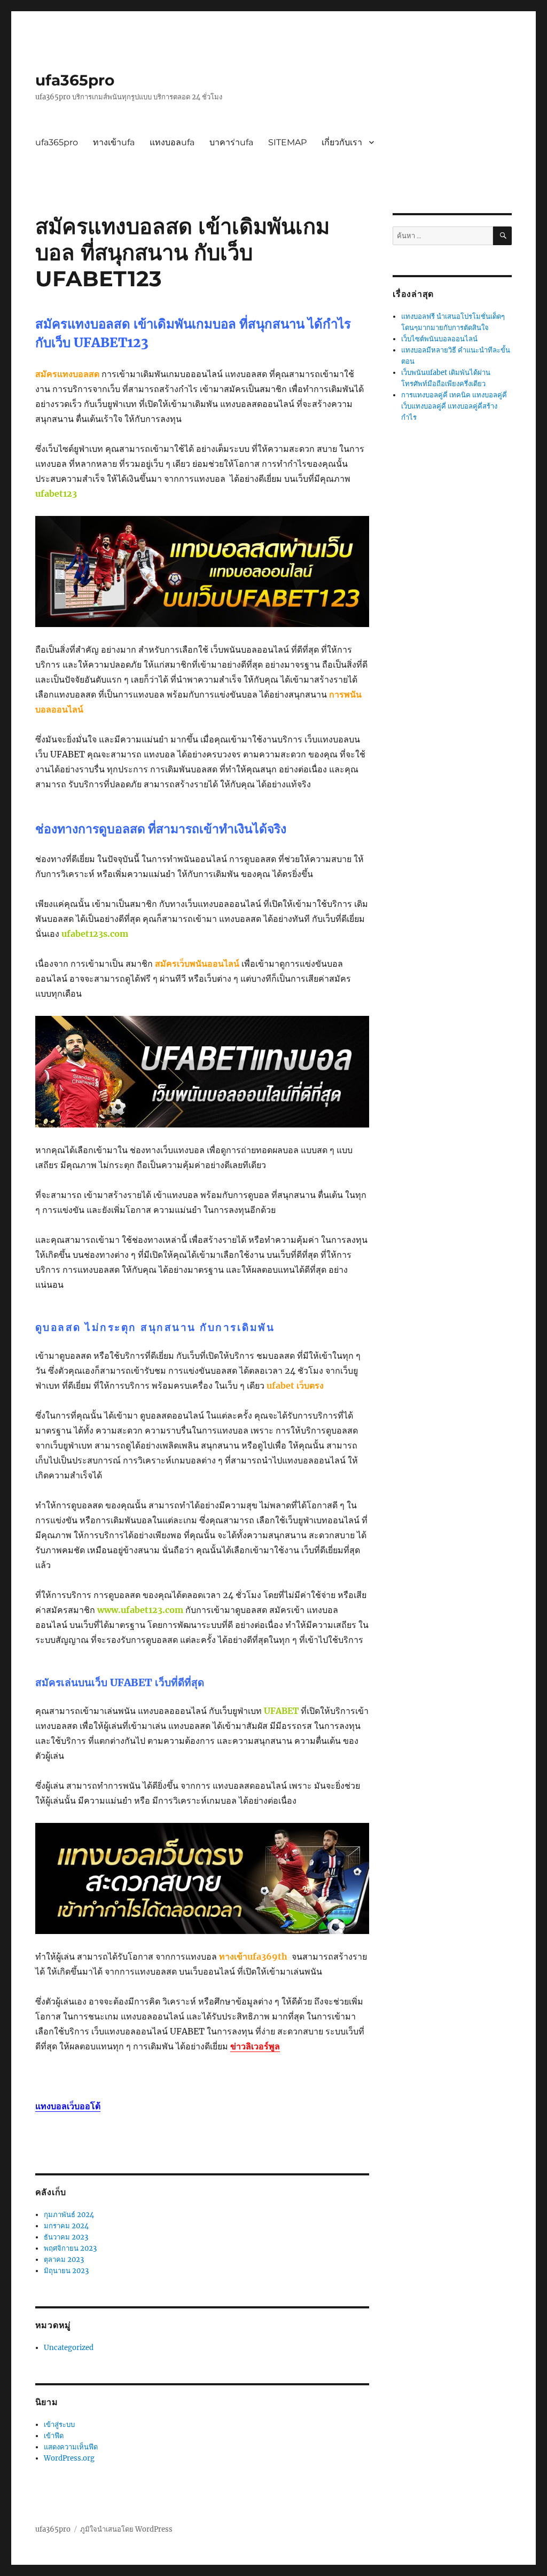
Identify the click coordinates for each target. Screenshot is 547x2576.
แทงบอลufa (172, 142)
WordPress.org (69, 2458)
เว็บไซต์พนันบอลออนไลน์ (439, 339)
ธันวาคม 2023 (66, 2237)
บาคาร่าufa (231, 142)
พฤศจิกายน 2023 (70, 2248)
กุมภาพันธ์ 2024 (69, 2215)
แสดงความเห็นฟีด (71, 2447)
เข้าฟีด (54, 2436)
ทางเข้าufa (114, 142)
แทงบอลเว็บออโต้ (68, 2106)
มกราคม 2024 (66, 2226)
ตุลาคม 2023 (64, 2260)
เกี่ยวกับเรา (342, 142)
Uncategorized (69, 2348)
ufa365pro (75, 80)
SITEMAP (287, 142)
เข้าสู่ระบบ (59, 2425)
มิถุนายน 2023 (66, 2271)
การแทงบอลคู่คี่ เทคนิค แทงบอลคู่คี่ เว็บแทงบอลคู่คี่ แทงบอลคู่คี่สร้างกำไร (454, 406)
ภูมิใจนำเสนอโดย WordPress (126, 2529)
